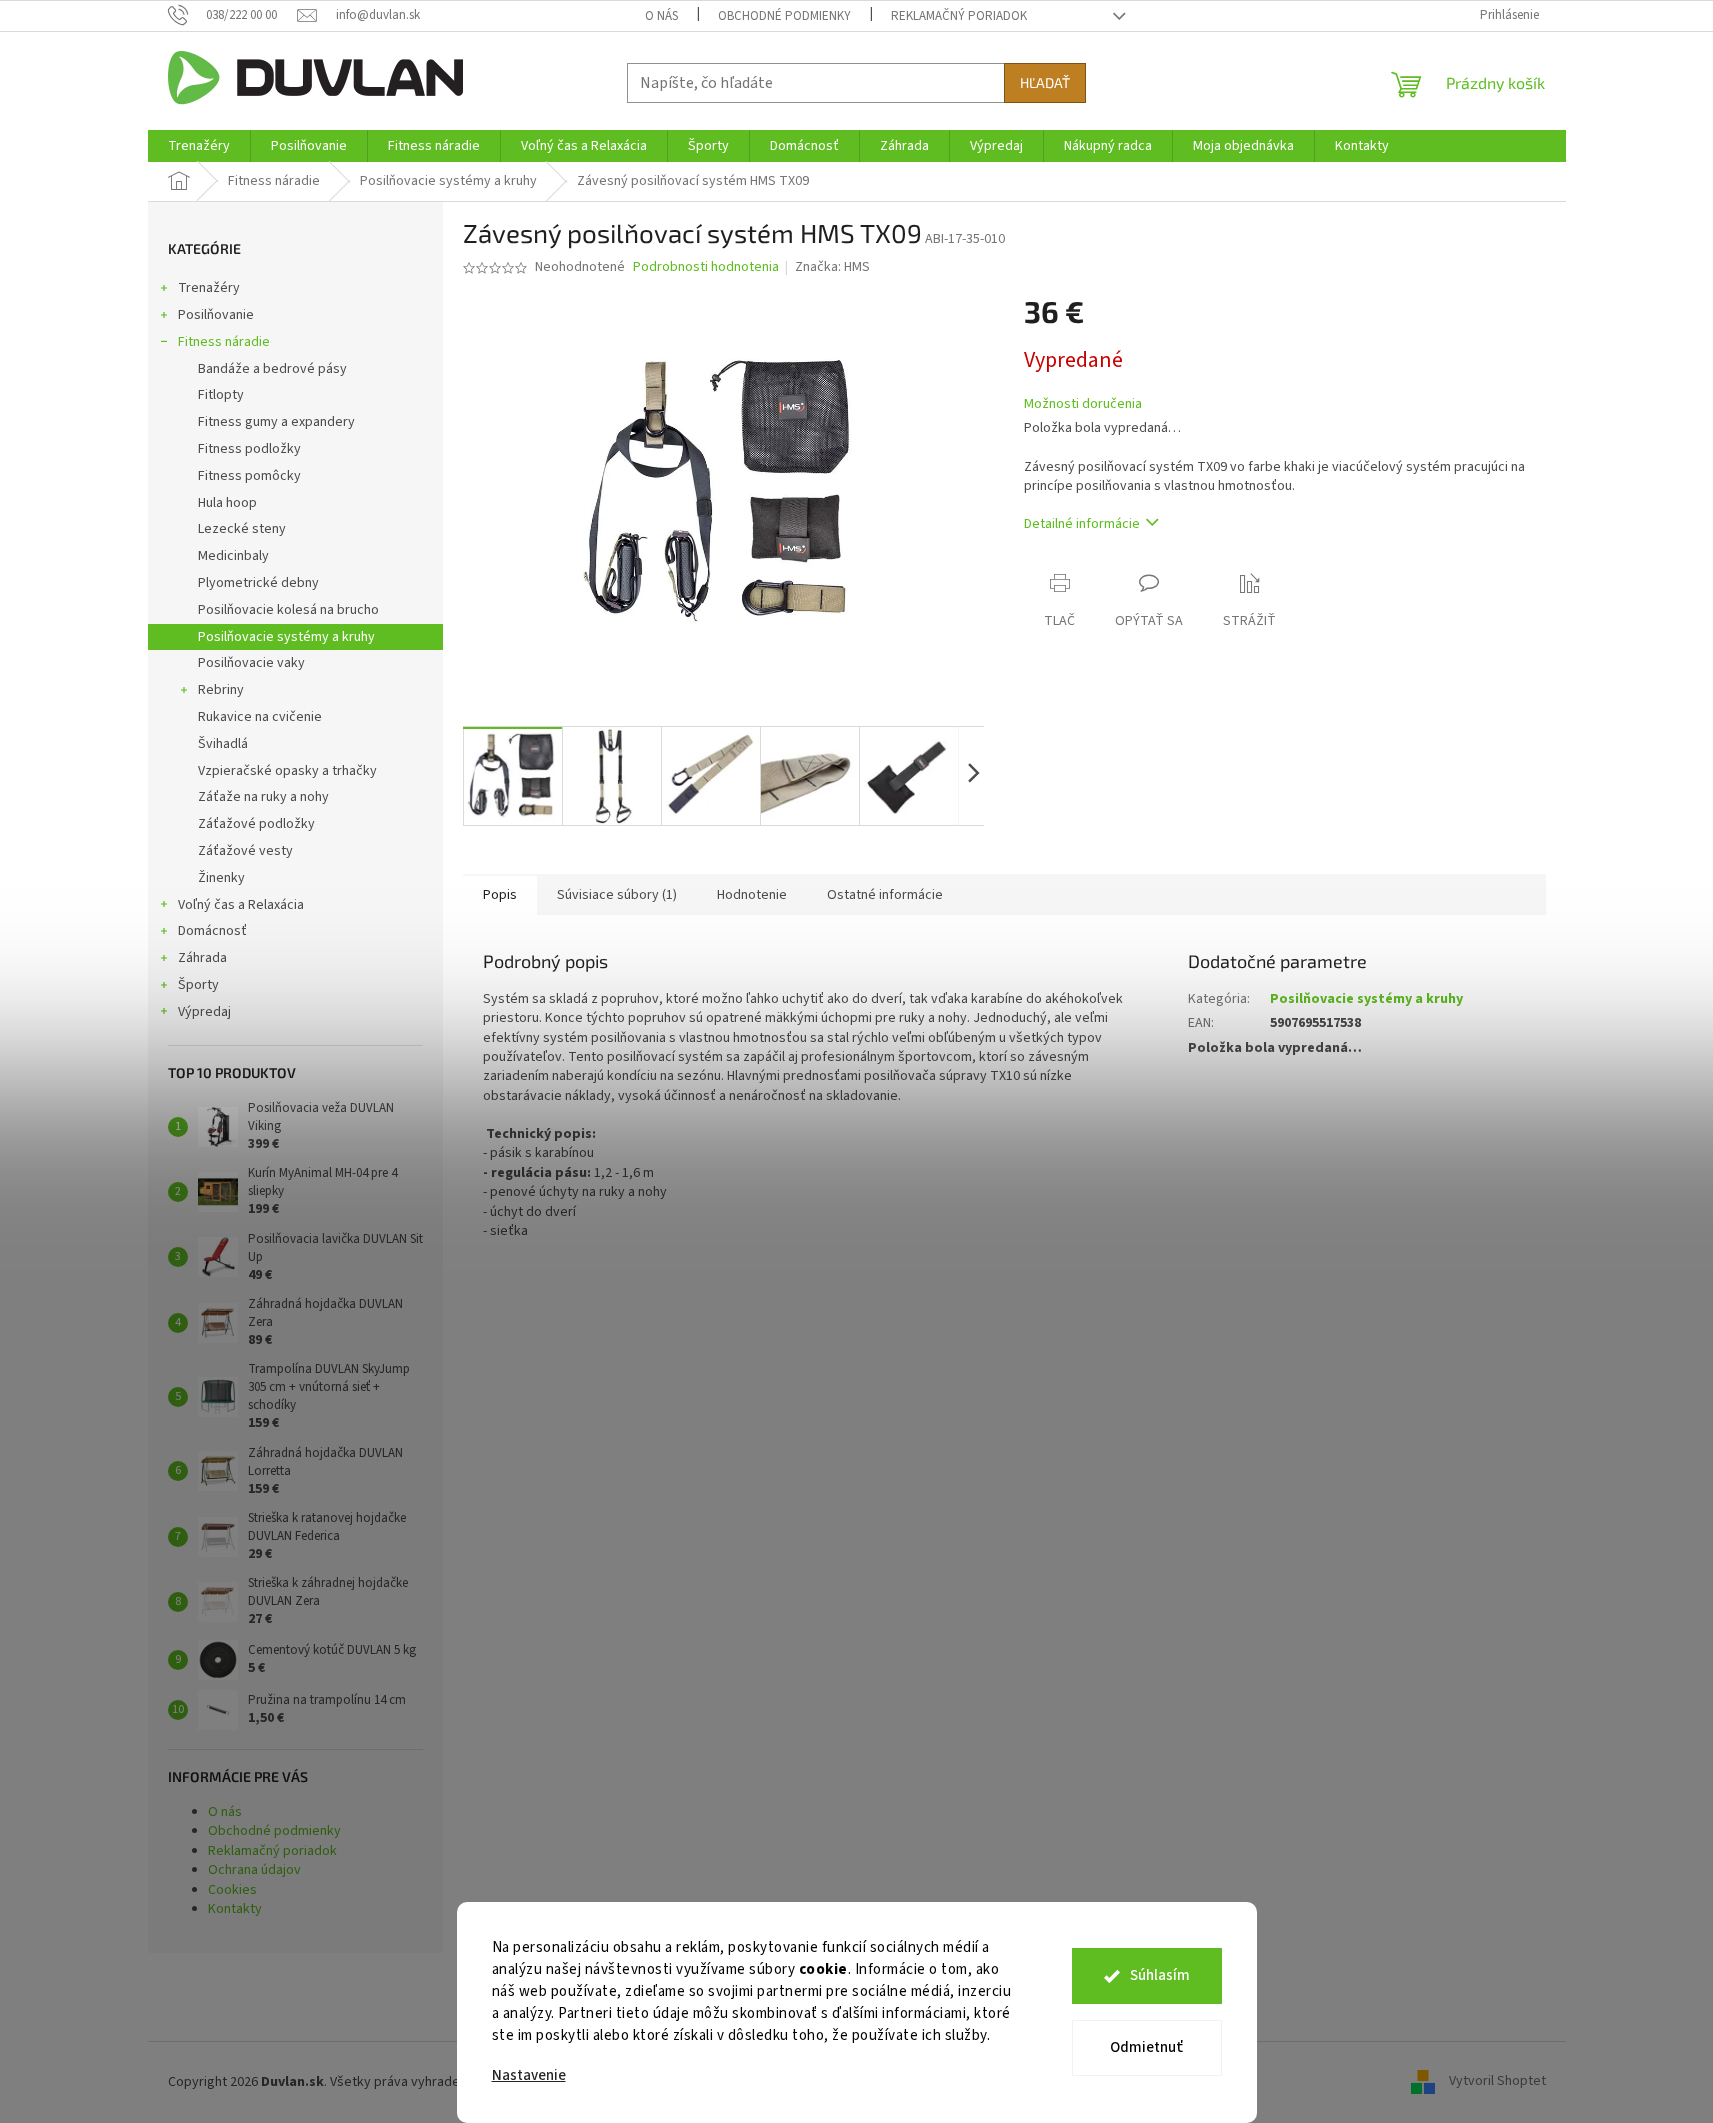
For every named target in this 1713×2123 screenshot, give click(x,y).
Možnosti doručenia (1083, 404)
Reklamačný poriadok (959, 16)
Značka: (832, 267)
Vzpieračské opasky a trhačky (287, 771)
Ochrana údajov (254, 1870)
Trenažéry (209, 288)
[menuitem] (199, 146)
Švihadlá (223, 744)
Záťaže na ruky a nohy (263, 797)
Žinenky (221, 878)
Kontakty (235, 1909)
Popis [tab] (500, 895)
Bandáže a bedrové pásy (272, 369)
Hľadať (1045, 82)
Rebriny (221, 690)
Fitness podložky (249, 449)
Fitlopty (221, 395)
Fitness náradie (224, 342)
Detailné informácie (1082, 524)
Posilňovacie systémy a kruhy (286, 637)
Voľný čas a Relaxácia (241, 905)
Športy (198, 985)
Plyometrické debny (258, 583)
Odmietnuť (1146, 2047)
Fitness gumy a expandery (276, 422)
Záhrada (202, 958)
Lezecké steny (242, 529)
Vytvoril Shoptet (1497, 2082)
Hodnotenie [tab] (752, 895)
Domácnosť (212, 931)
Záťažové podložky (256, 824)
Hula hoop (227, 503)
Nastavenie (529, 2075)
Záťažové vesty (245, 851)
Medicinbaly (233, 556)
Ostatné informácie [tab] (885, 895)
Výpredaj (204, 1012)
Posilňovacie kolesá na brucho (288, 610)
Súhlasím (1160, 1975)
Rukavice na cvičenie (260, 717)
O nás (661, 16)
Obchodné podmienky (784, 16)
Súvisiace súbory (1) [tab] (617, 895)
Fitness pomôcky (249, 476)
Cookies (232, 1890)
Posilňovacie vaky (251, 663)
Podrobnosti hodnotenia (706, 267)
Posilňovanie (216, 315)
